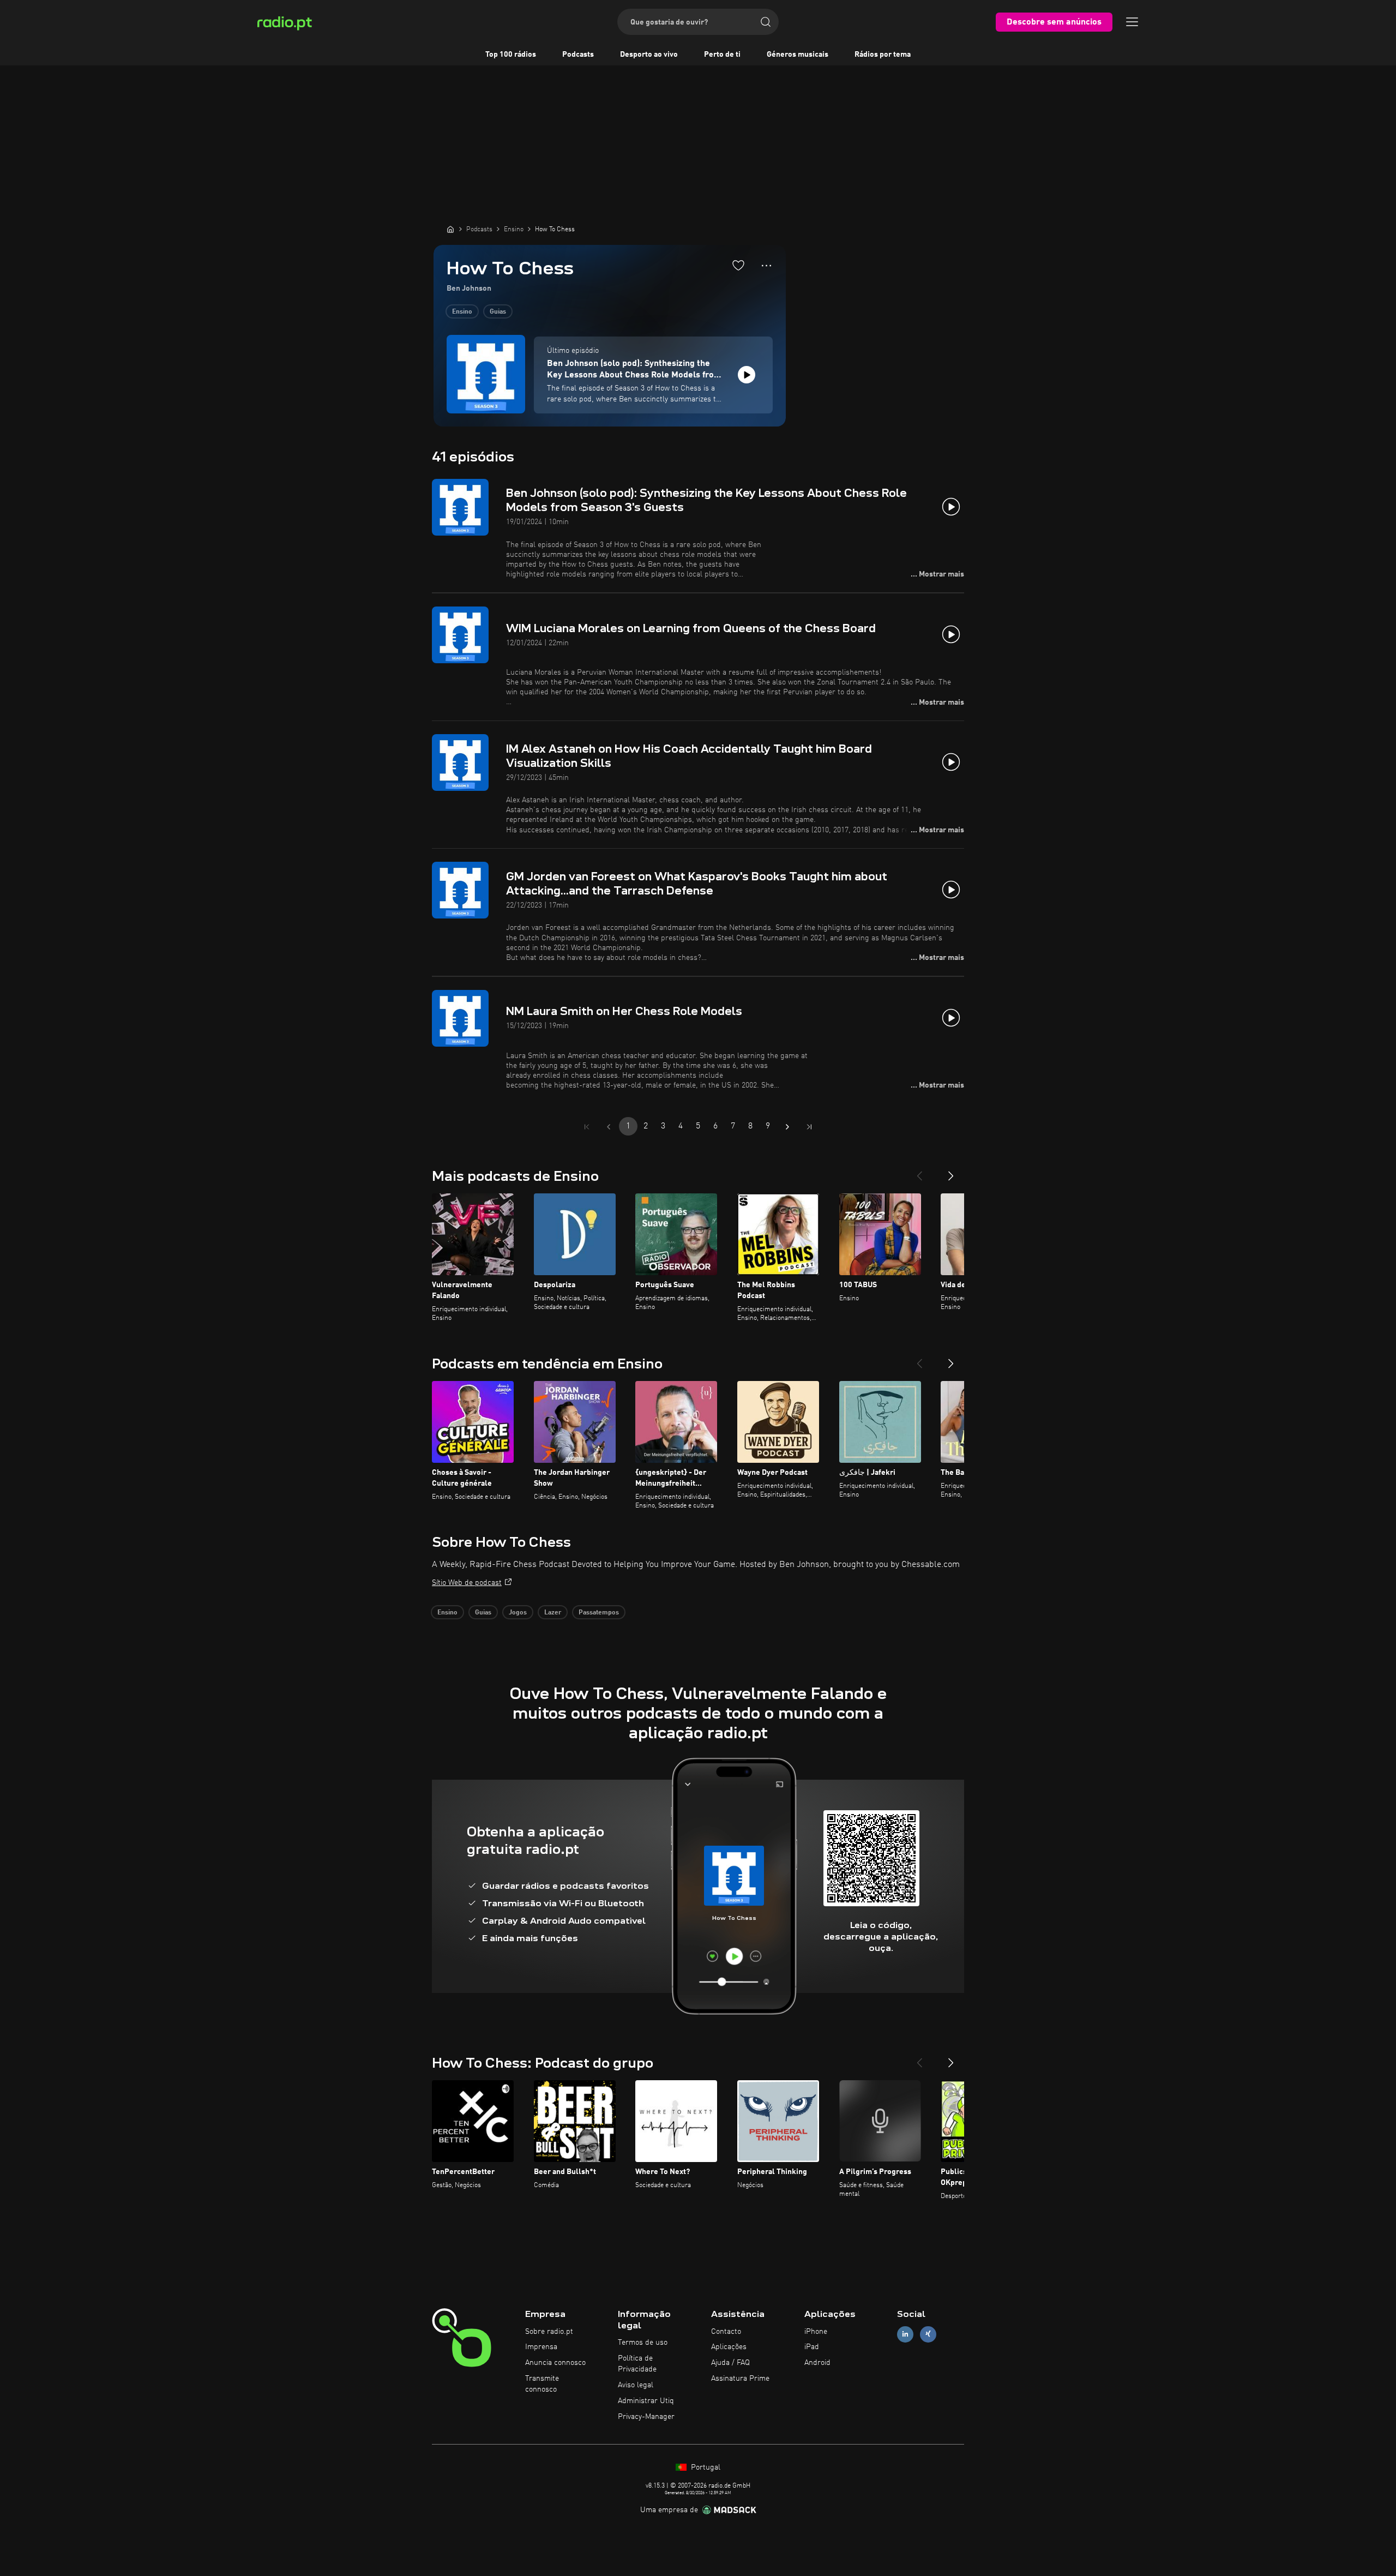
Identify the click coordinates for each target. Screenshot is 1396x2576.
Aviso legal (636, 2385)
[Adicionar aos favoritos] (738, 265)
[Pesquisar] (766, 22)
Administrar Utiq (646, 2401)
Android (817, 2363)
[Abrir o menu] (1132, 22)
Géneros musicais (798, 55)
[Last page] (809, 1127)
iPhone (816, 2332)
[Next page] (787, 1127)
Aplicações (729, 2347)
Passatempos (599, 1613)
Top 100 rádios (511, 55)
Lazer (553, 1613)
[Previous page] (609, 1127)
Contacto (726, 2332)
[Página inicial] (450, 229)
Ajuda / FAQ (730, 2363)
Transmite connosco (542, 2384)
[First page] (587, 1127)
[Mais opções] (766, 266)
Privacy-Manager (646, 2417)
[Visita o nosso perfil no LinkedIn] (905, 2334)
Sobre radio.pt (549, 2332)
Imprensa (541, 2347)
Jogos (518, 1613)
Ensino (462, 312)
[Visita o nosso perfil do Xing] (928, 2334)
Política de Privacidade (637, 2364)
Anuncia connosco (555, 2363)
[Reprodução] (747, 375)
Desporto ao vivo (649, 55)
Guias (498, 312)
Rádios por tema (883, 55)
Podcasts (578, 55)
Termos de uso (643, 2343)
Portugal (705, 2467)
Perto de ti (722, 55)
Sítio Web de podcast (467, 1583)
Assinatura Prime (740, 2379)
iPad (812, 2347)
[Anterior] (919, 1172)
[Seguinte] (951, 1172)
